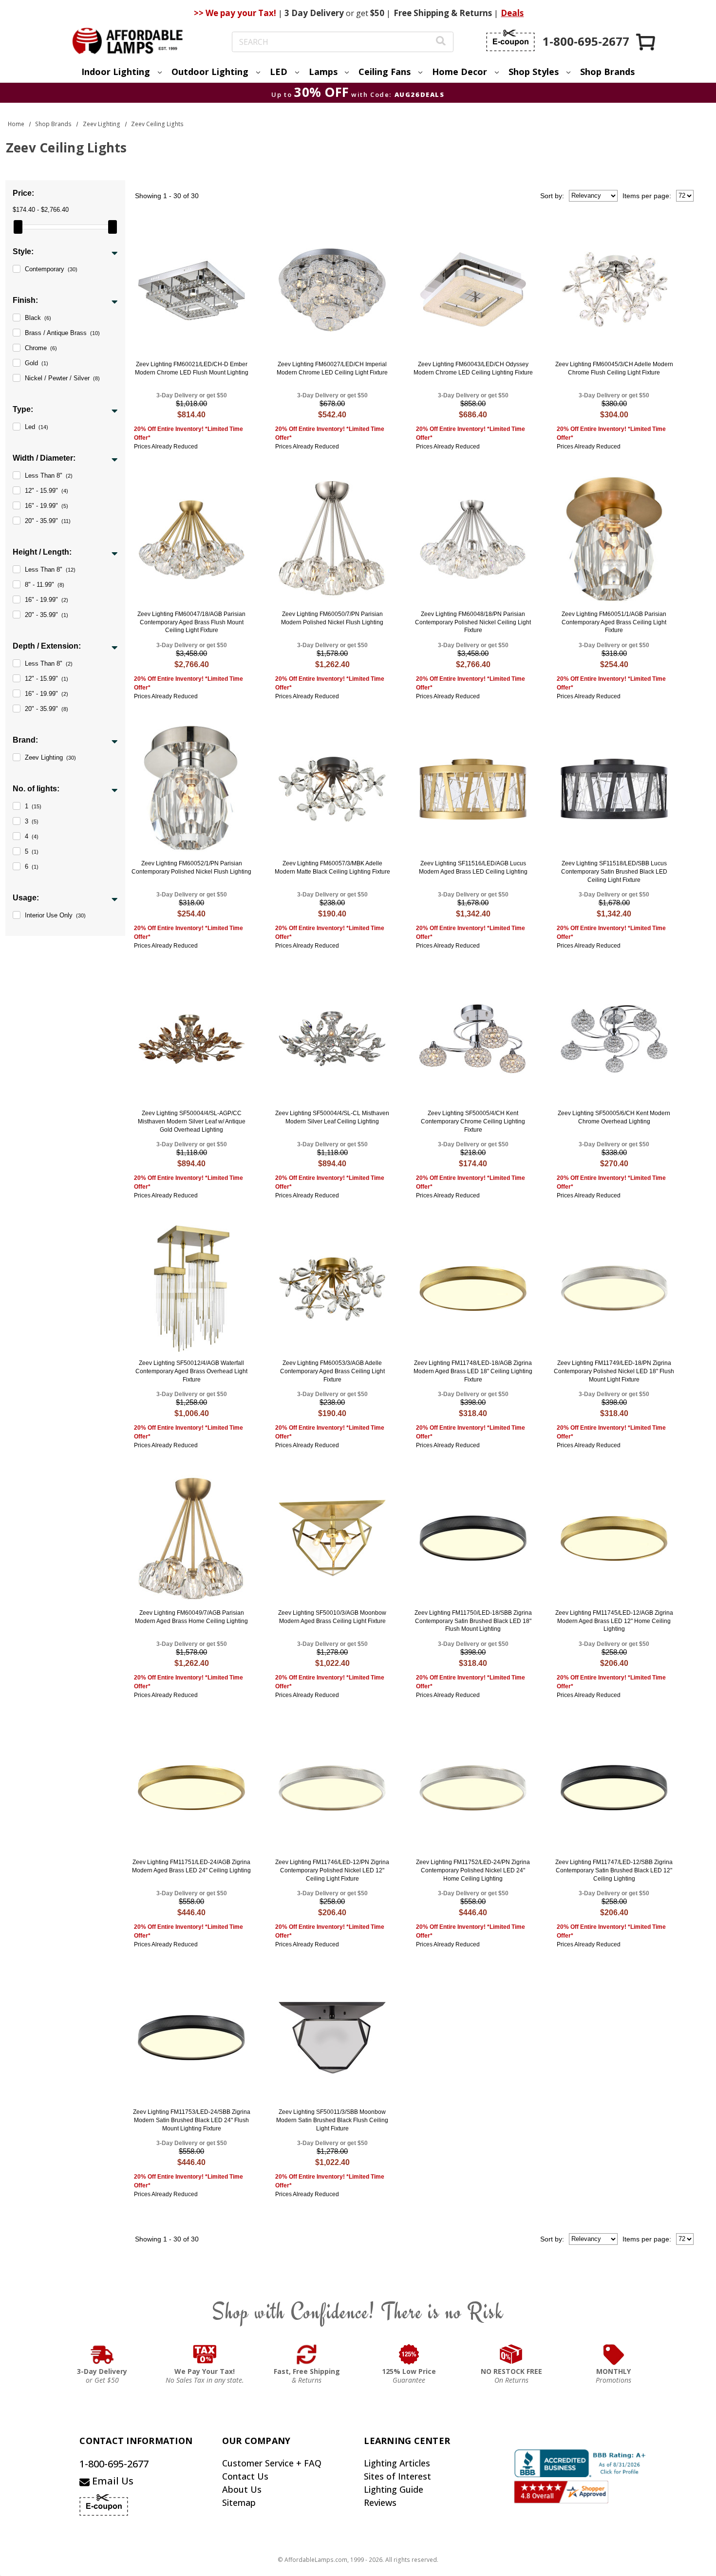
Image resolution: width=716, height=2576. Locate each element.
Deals (512, 13)
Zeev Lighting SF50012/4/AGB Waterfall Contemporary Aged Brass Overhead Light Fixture (191, 1371)
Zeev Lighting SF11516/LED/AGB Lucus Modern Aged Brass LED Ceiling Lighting (473, 868)
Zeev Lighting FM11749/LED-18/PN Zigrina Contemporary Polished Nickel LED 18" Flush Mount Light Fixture (614, 1371)
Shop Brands (607, 72)
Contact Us (245, 2476)
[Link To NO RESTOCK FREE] (511, 2354)
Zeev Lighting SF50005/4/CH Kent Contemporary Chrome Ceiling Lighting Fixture (473, 1121)
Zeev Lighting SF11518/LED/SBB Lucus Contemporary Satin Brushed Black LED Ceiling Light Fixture (614, 872)
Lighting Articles (397, 2463)
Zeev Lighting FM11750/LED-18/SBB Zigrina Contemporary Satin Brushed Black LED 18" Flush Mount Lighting (473, 1621)
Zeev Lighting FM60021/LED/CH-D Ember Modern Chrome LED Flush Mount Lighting (192, 368)
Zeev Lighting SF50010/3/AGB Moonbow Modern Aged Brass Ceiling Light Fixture (332, 1617)
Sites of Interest (397, 2476)
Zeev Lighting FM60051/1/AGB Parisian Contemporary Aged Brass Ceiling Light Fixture (614, 622)
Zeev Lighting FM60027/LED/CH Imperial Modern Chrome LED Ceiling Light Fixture (332, 368)
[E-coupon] (510, 40)
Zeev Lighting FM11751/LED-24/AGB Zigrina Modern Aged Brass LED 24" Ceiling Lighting (191, 1866)
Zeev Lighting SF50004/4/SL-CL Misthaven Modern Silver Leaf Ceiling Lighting (332, 1117)
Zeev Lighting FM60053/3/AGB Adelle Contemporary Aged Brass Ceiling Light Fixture (332, 1371)
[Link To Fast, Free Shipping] (307, 2354)
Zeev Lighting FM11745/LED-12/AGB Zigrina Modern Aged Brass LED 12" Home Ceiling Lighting (614, 1621)
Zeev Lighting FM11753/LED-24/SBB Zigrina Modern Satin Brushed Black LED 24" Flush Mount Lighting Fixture (192, 2120)
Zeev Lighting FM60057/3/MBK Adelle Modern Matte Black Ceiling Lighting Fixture (332, 868)
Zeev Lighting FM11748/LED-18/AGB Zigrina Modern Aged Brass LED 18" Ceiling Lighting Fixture (473, 1371)
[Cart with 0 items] (646, 42)
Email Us (112, 2481)
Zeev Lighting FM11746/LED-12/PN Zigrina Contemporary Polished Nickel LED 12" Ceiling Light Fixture (332, 1870)
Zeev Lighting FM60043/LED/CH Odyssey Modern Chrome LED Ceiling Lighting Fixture (473, 368)
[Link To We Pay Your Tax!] (205, 2354)
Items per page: (647, 196)
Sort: (552, 196)
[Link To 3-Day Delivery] (102, 2354)
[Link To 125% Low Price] (409, 2354)
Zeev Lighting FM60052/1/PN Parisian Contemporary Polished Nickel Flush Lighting (191, 868)
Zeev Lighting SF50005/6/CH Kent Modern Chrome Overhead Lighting (614, 1117)
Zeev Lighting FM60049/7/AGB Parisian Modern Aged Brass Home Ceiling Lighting (191, 1617)
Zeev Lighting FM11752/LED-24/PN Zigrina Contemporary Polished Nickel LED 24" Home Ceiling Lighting (473, 1870)
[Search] (441, 42)
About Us (242, 2489)
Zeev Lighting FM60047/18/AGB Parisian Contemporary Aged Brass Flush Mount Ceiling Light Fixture (191, 622)
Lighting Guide (394, 2489)
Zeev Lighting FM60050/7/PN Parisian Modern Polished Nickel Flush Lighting (332, 618)
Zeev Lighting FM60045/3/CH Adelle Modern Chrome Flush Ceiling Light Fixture (614, 368)
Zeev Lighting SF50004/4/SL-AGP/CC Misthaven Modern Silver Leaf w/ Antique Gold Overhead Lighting (192, 1121)
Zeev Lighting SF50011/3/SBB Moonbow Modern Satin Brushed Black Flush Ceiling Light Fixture (332, 2120)
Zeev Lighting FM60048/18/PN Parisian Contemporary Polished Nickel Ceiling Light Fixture (473, 622)
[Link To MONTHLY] (614, 2354)
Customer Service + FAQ (272, 2463)
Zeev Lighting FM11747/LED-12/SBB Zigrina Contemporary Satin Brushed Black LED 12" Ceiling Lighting (614, 1870)
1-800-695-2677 (114, 2464)
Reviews (380, 2502)
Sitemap (239, 2502)
